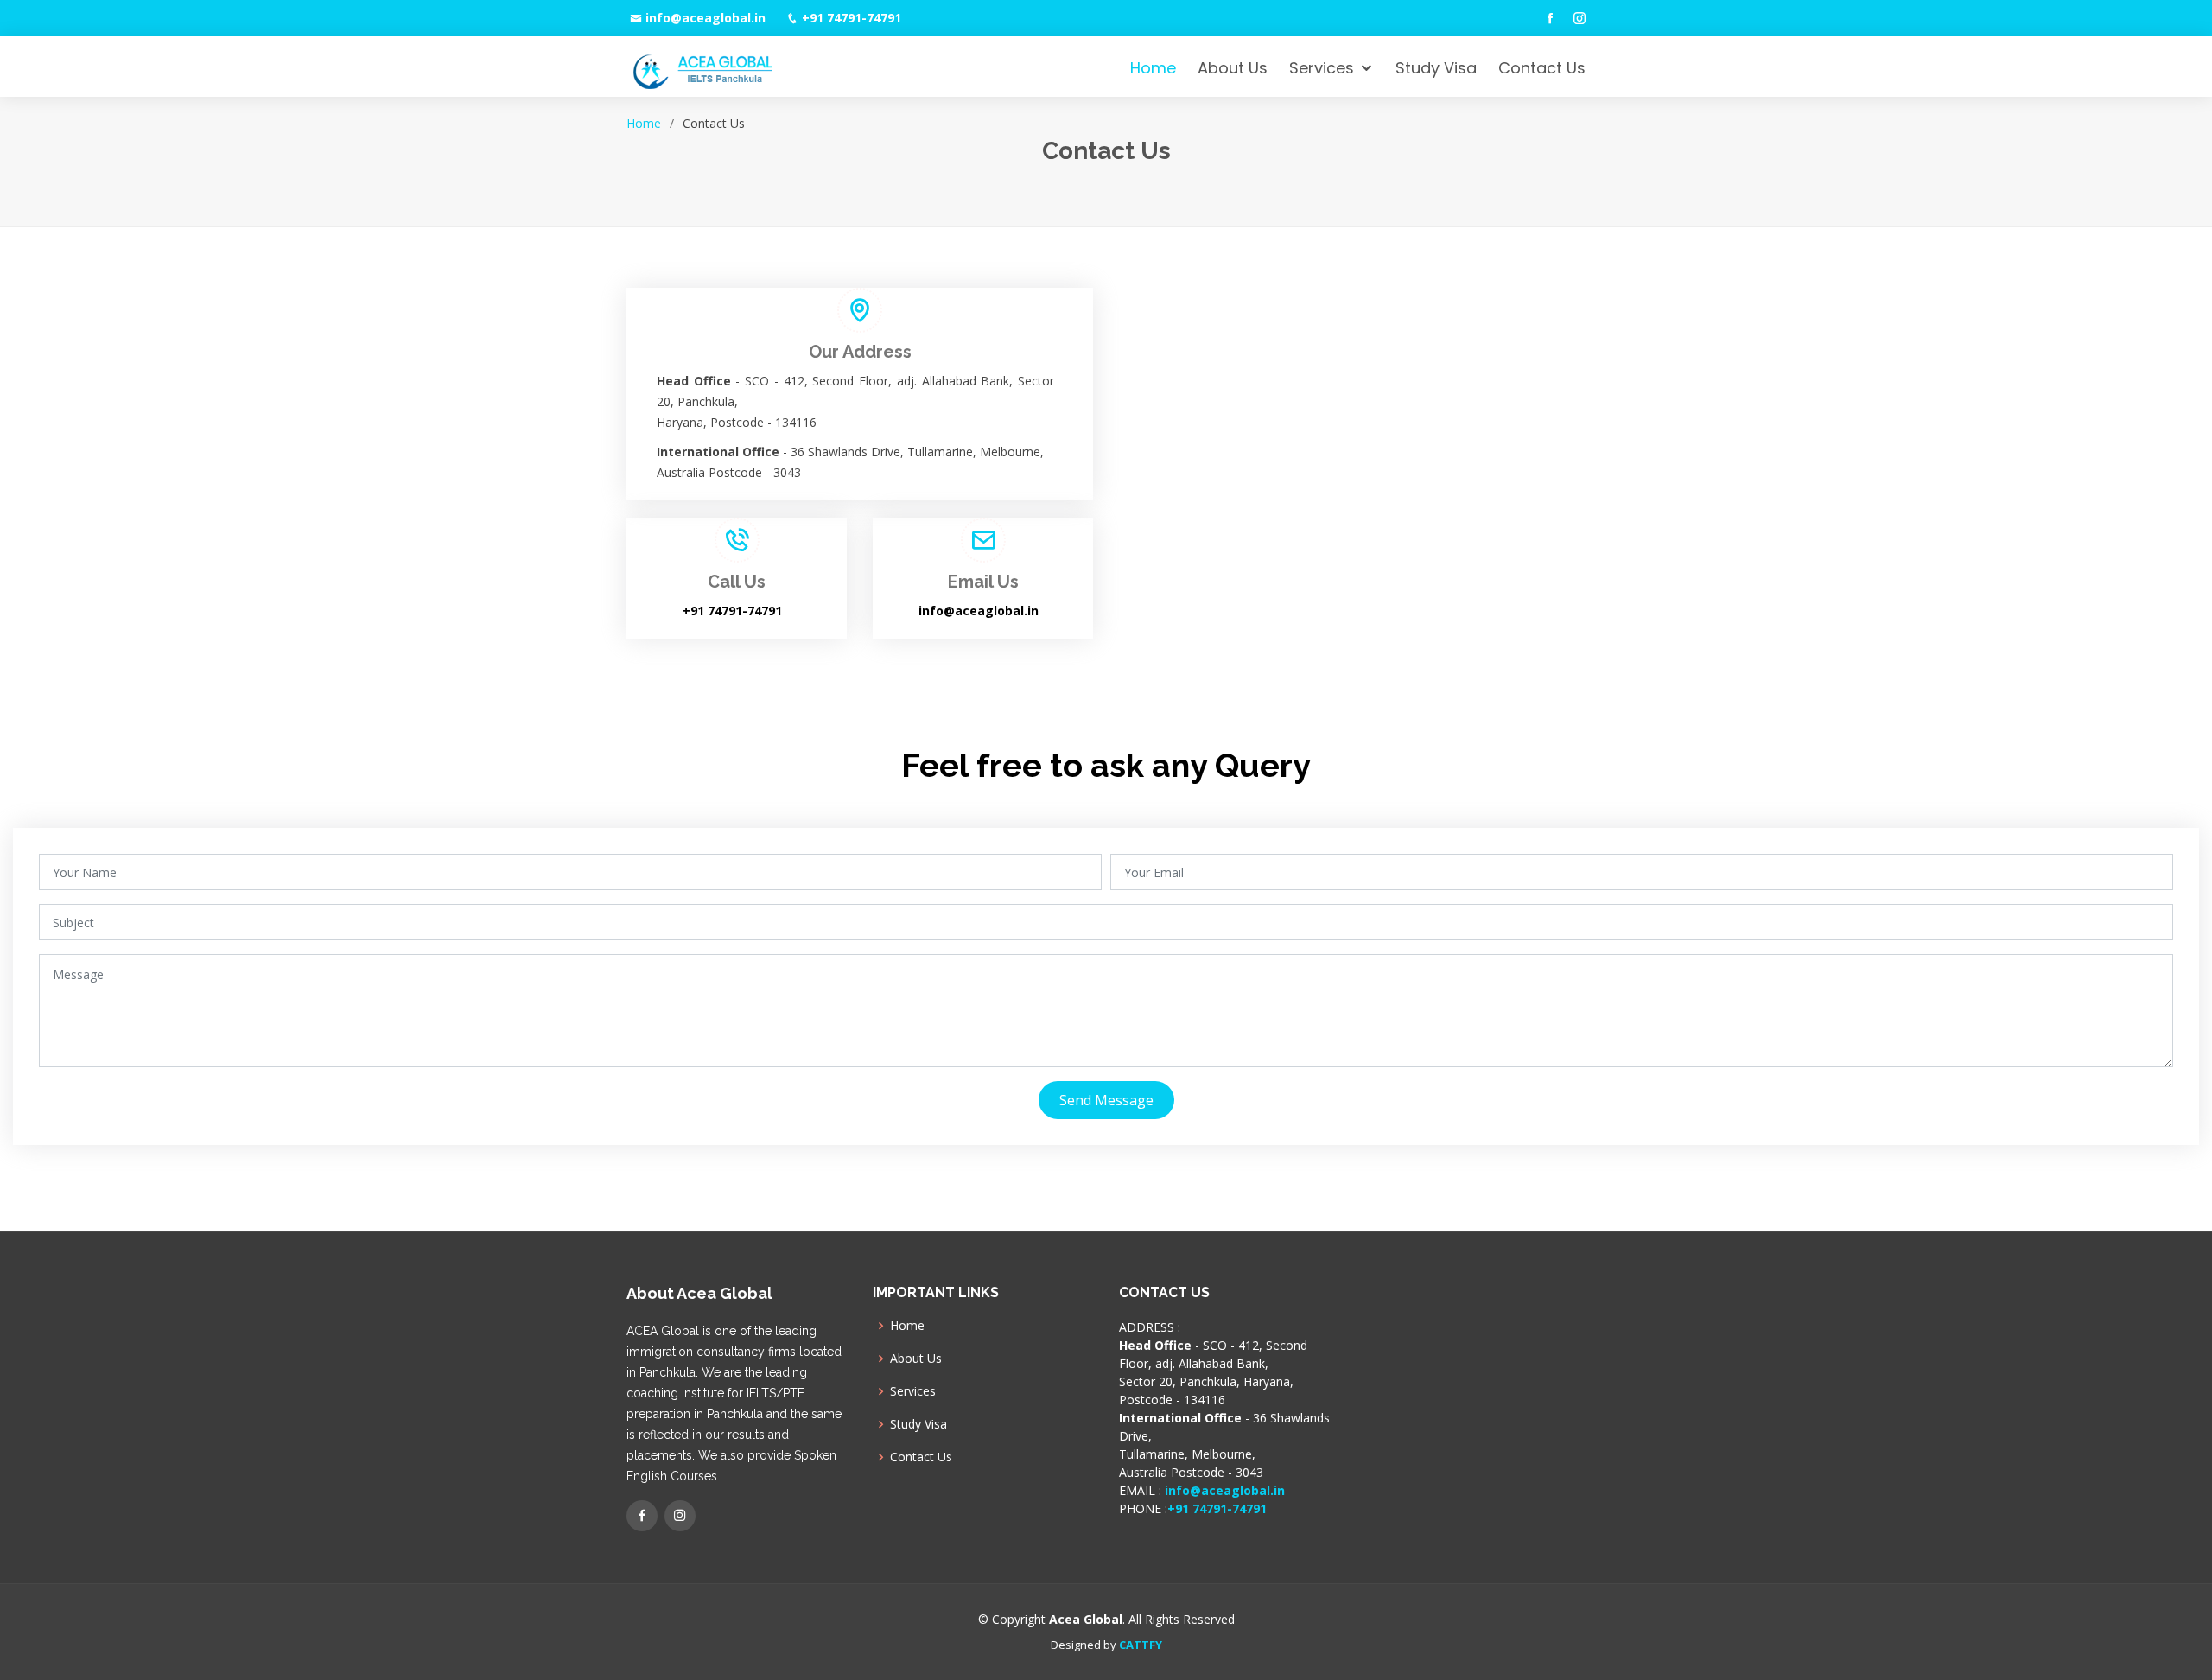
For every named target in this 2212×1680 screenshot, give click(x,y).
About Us (1233, 68)
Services (1322, 68)
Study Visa (1436, 68)
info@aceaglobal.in (706, 18)
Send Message (1106, 1100)
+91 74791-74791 (852, 18)
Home (1153, 68)
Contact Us (1542, 68)
